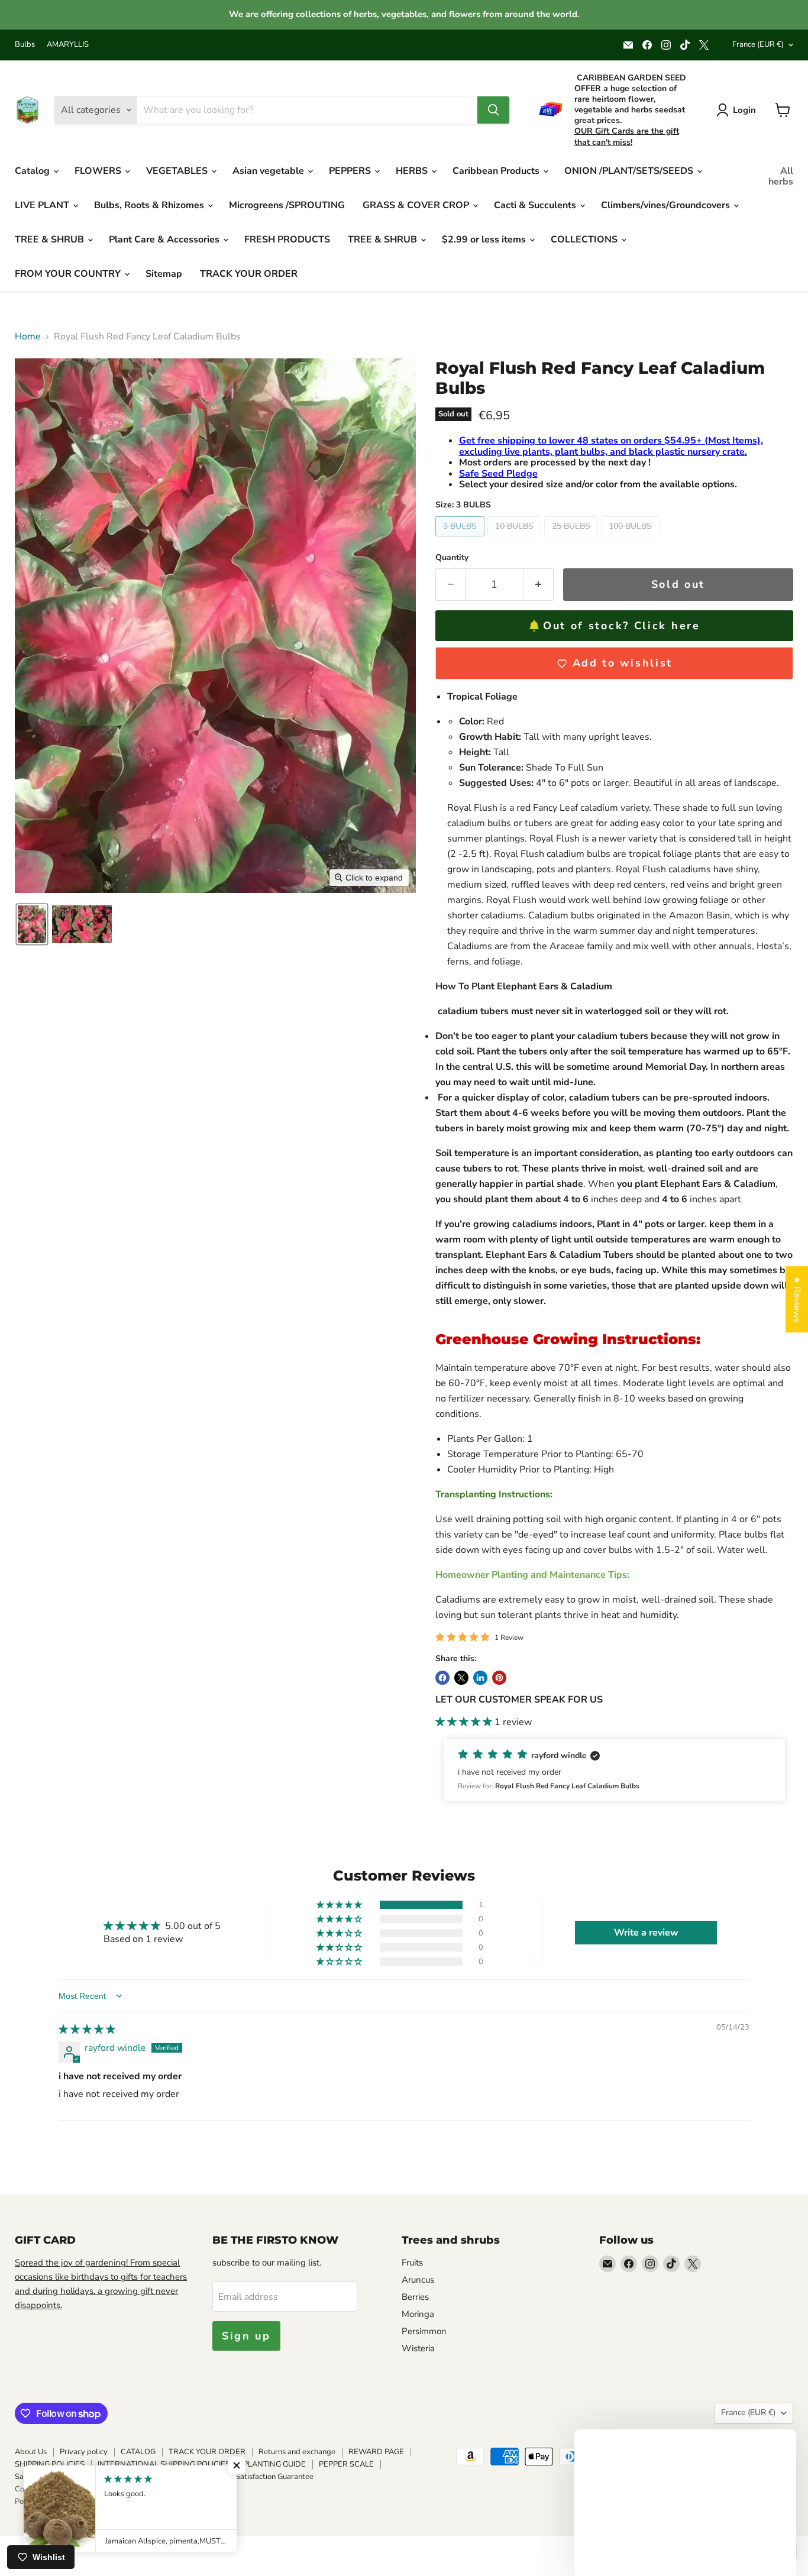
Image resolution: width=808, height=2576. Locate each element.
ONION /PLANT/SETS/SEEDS (630, 171)
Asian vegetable (269, 171)
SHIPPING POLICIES (50, 2464)
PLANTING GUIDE (274, 2464)
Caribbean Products (497, 171)
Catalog (33, 171)
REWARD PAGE (376, 2452)
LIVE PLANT (43, 205)
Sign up (246, 2336)
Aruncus (418, 2280)
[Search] (493, 110)
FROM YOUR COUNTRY (69, 274)
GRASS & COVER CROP (417, 205)
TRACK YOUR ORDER (249, 274)
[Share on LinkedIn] (480, 1678)
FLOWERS (99, 171)
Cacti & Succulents (536, 205)
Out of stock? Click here (622, 626)
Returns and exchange (297, 2452)
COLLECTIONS (585, 240)
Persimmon (424, 2331)
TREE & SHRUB (51, 240)
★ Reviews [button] (797, 1299)
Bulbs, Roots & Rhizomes (150, 205)
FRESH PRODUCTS (287, 240)
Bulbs (25, 45)
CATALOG (138, 2452)
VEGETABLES (178, 171)
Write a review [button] (646, 1933)
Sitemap (164, 274)
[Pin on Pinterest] (499, 1678)
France (758, 44)
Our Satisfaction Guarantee (267, 2477)
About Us (31, 2452)
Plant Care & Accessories (165, 240)
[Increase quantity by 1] (539, 585)
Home (28, 336)
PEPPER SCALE (346, 2464)
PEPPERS (351, 171)
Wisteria (418, 2348)
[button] (32, 924)
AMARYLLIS (68, 45)
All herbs (781, 176)
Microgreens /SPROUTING (287, 205)
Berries (415, 2297)
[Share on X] (461, 1678)
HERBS (413, 171)
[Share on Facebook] (442, 1678)
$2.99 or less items (485, 240)
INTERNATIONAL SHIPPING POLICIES (164, 2464)
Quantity (452, 558)
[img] (87, 2030)
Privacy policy (84, 2452)
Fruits (412, 2263)
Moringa (418, 2314)
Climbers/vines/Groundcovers (667, 205)
